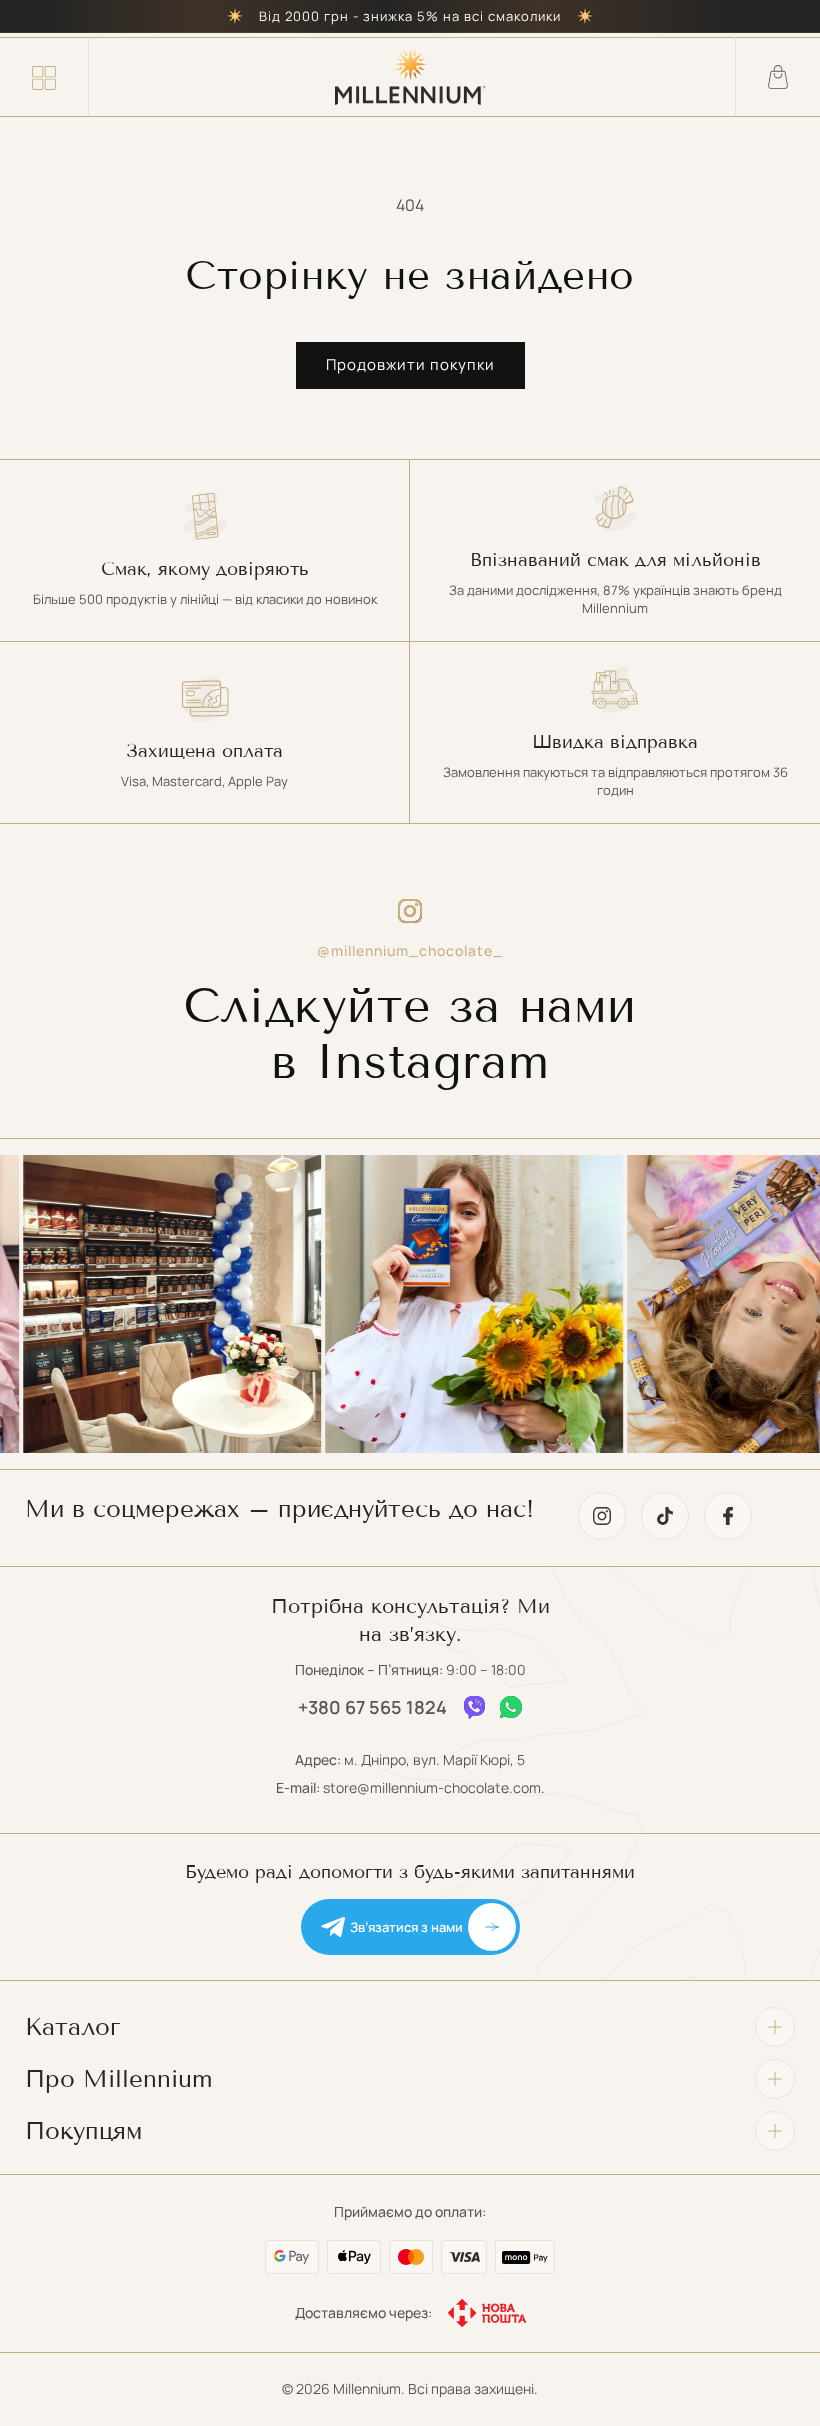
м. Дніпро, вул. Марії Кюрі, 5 (434, 1759)
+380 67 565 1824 (372, 1707)
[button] (44, 77)
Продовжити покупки (410, 364)
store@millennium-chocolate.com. (434, 1787)
